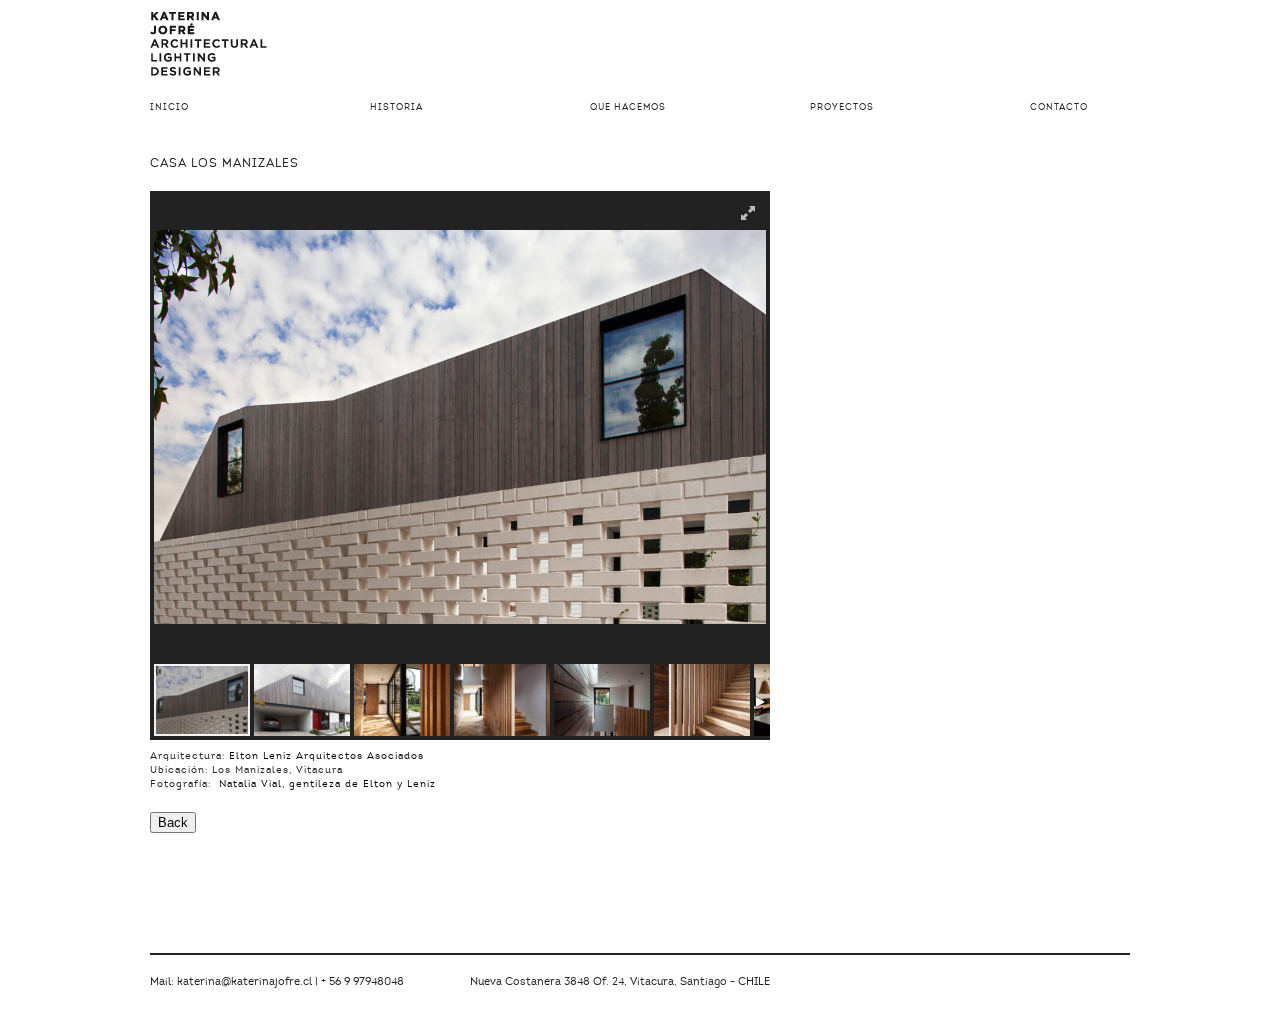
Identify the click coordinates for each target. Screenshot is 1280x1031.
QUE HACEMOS (628, 107)
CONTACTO (1059, 107)
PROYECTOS (842, 107)
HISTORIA (396, 107)
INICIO (169, 107)
